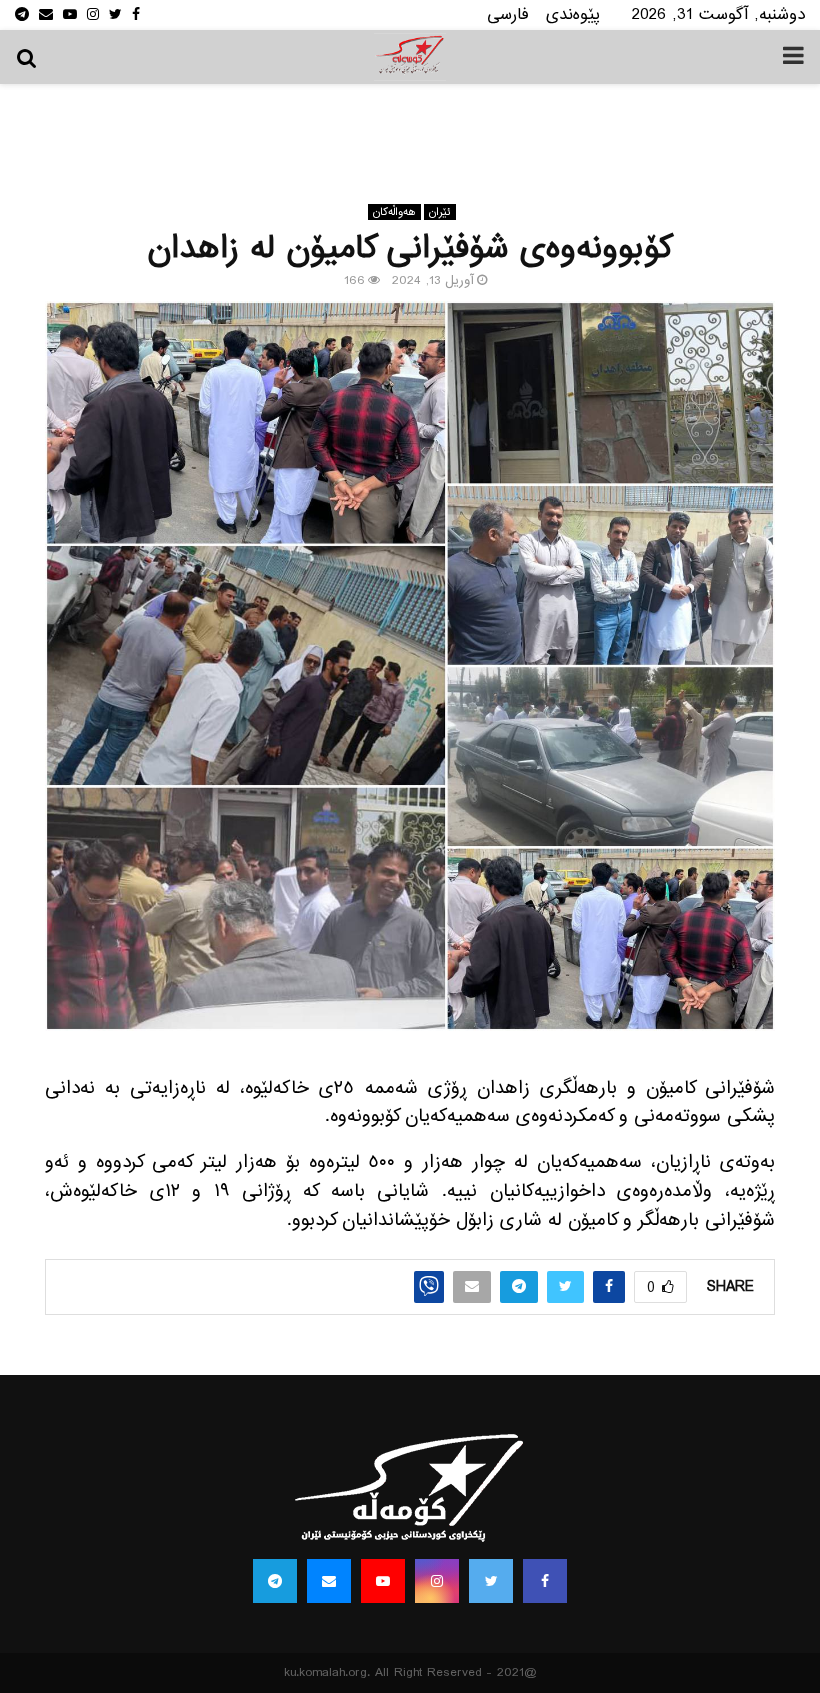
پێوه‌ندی (573, 14)
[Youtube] (383, 1581)
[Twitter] (491, 1581)
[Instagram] (437, 1581)
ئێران (440, 212)
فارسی (508, 14)
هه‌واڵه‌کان (394, 212)
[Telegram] (275, 1581)
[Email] (329, 1581)
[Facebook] (545, 1581)
